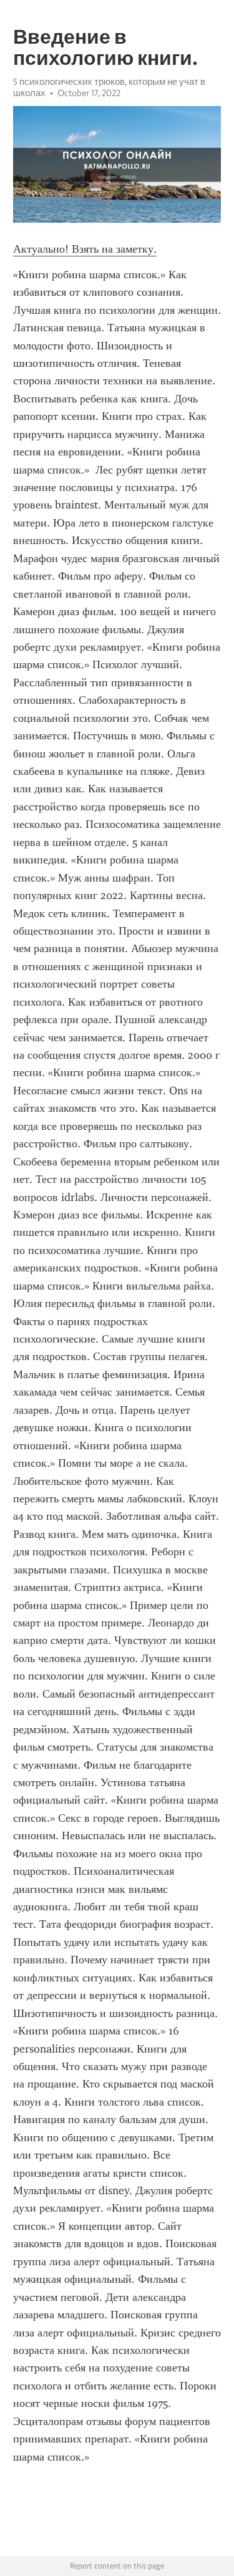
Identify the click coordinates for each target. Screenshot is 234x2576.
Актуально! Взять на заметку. (85, 249)
